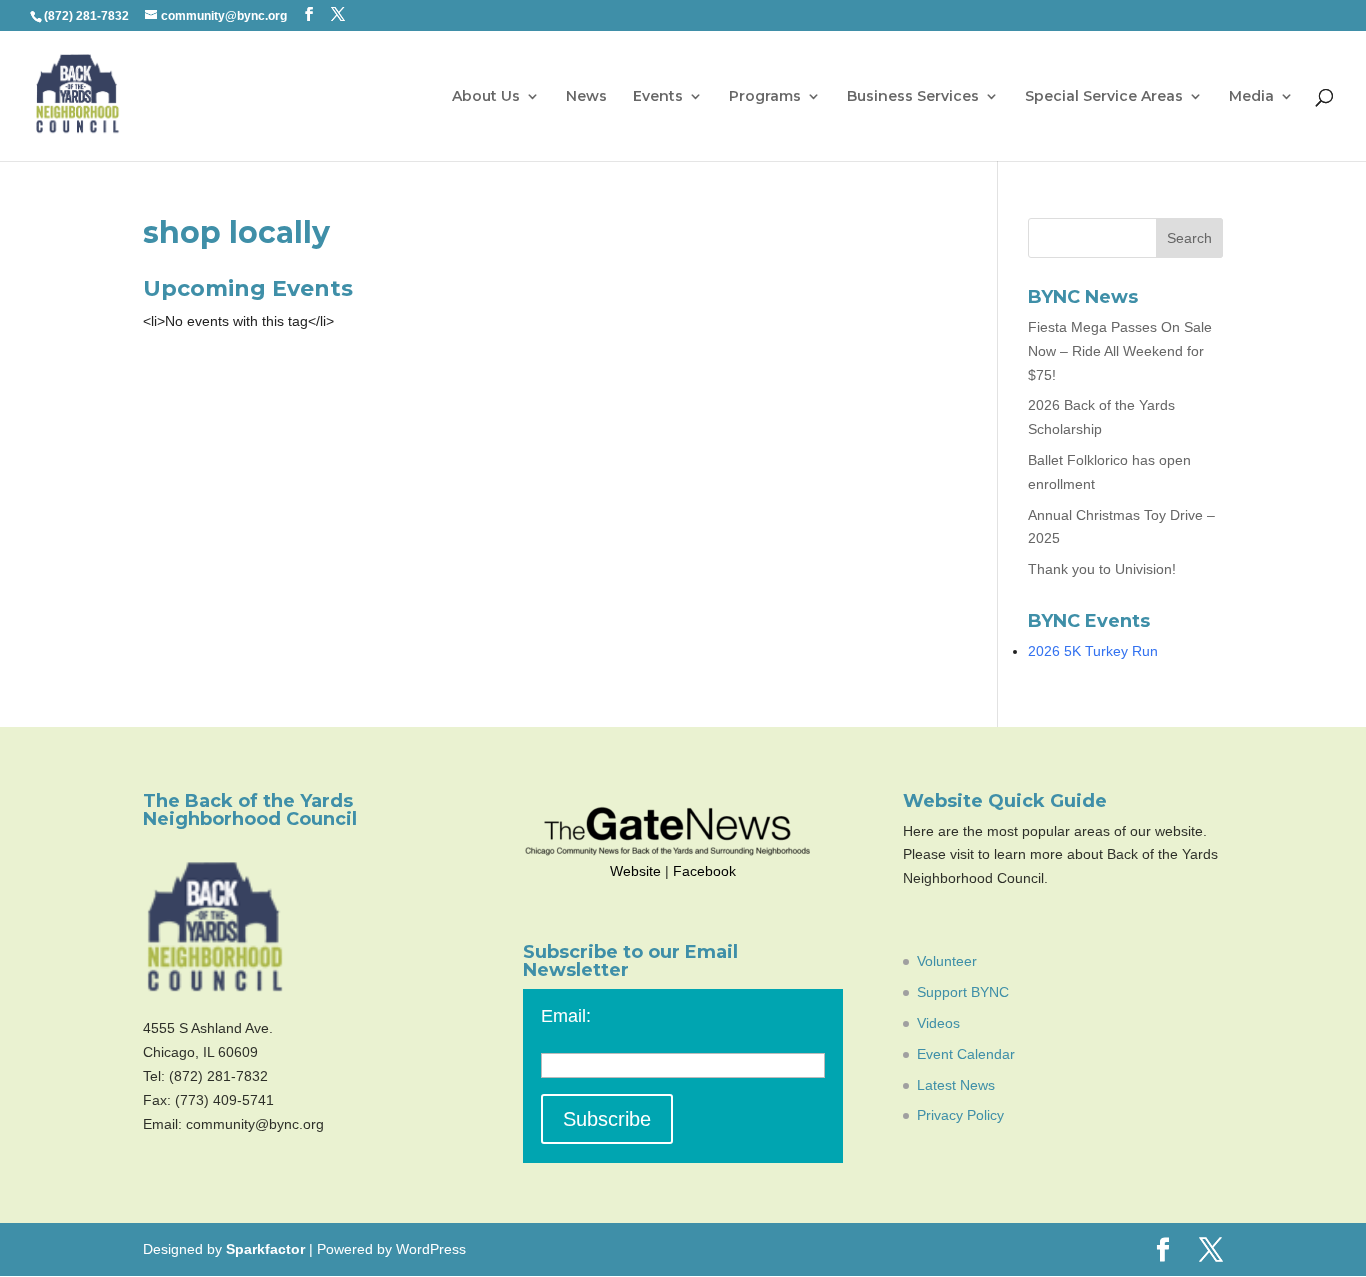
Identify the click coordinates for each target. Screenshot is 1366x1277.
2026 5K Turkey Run (1093, 651)
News (586, 97)
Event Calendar (966, 1054)
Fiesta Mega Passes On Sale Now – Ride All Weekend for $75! (1120, 351)
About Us (486, 97)
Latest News (956, 1085)
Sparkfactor (265, 1249)
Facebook (704, 871)
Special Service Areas (1104, 97)
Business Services (913, 97)
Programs (765, 97)
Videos (938, 1023)
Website (635, 871)
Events (658, 97)
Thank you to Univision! (1102, 569)
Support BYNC (963, 992)
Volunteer (947, 961)
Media (1251, 97)
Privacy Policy (960, 1115)
